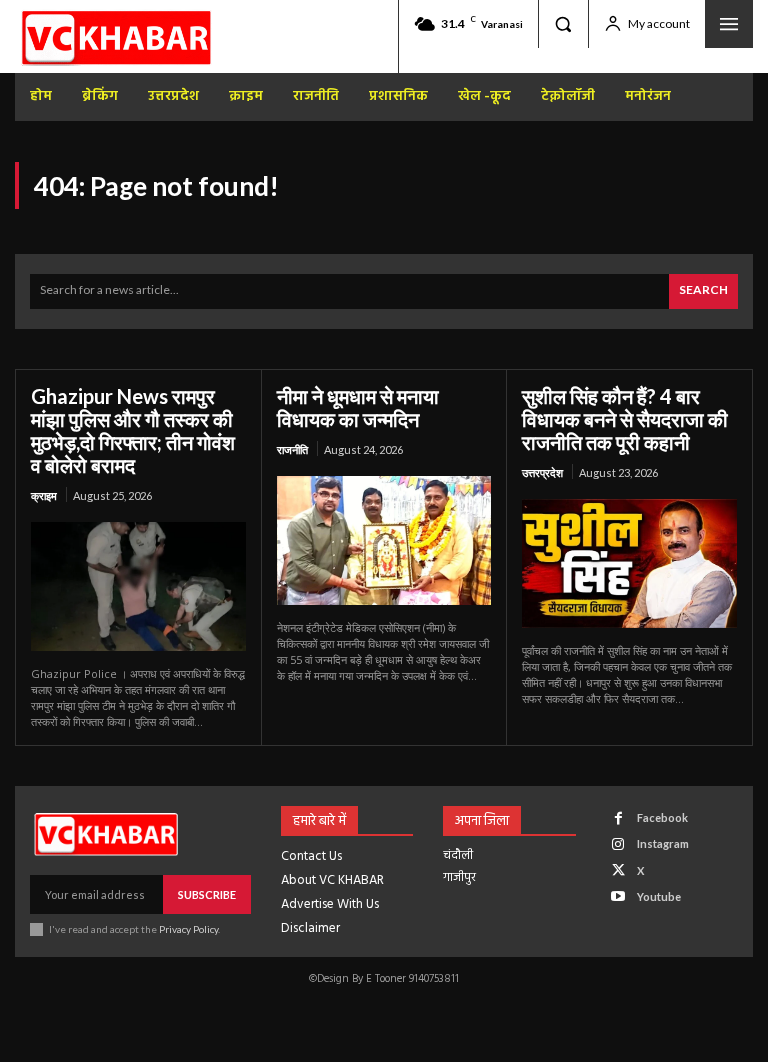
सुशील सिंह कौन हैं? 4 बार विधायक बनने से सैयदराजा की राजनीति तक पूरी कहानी (625, 419)
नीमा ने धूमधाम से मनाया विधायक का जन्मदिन (358, 407)
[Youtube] (618, 896)
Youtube (659, 896)
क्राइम (44, 495)
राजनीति (292, 449)
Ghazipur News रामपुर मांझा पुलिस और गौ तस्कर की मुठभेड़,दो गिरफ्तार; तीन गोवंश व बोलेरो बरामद (133, 430)
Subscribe (207, 894)
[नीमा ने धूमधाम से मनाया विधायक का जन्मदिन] (384, 540)
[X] (618, 870)
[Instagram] (618, 844)
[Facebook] (618, 818)
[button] (563, 24)
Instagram (663, 843)
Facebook (662, 817)
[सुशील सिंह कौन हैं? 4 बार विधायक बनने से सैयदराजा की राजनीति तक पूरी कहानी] (629, 563)
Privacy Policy (188, 929)
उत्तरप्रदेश (542, 472)
